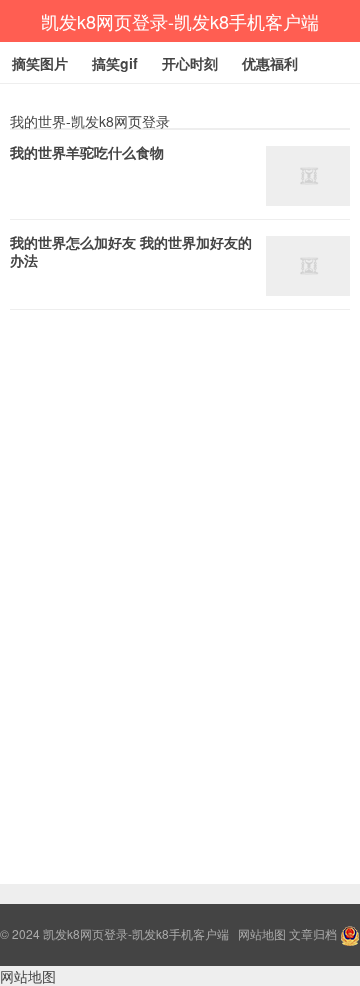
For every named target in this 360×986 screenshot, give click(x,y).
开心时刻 (190, 63)
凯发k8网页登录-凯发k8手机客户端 (180, 21)
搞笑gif (115, 63)
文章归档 (313, 933)
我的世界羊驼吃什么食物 (87, 152)
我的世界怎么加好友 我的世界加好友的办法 (131, 251)
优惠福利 (270, 63)
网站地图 (262, 933)
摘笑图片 (40, 63)
